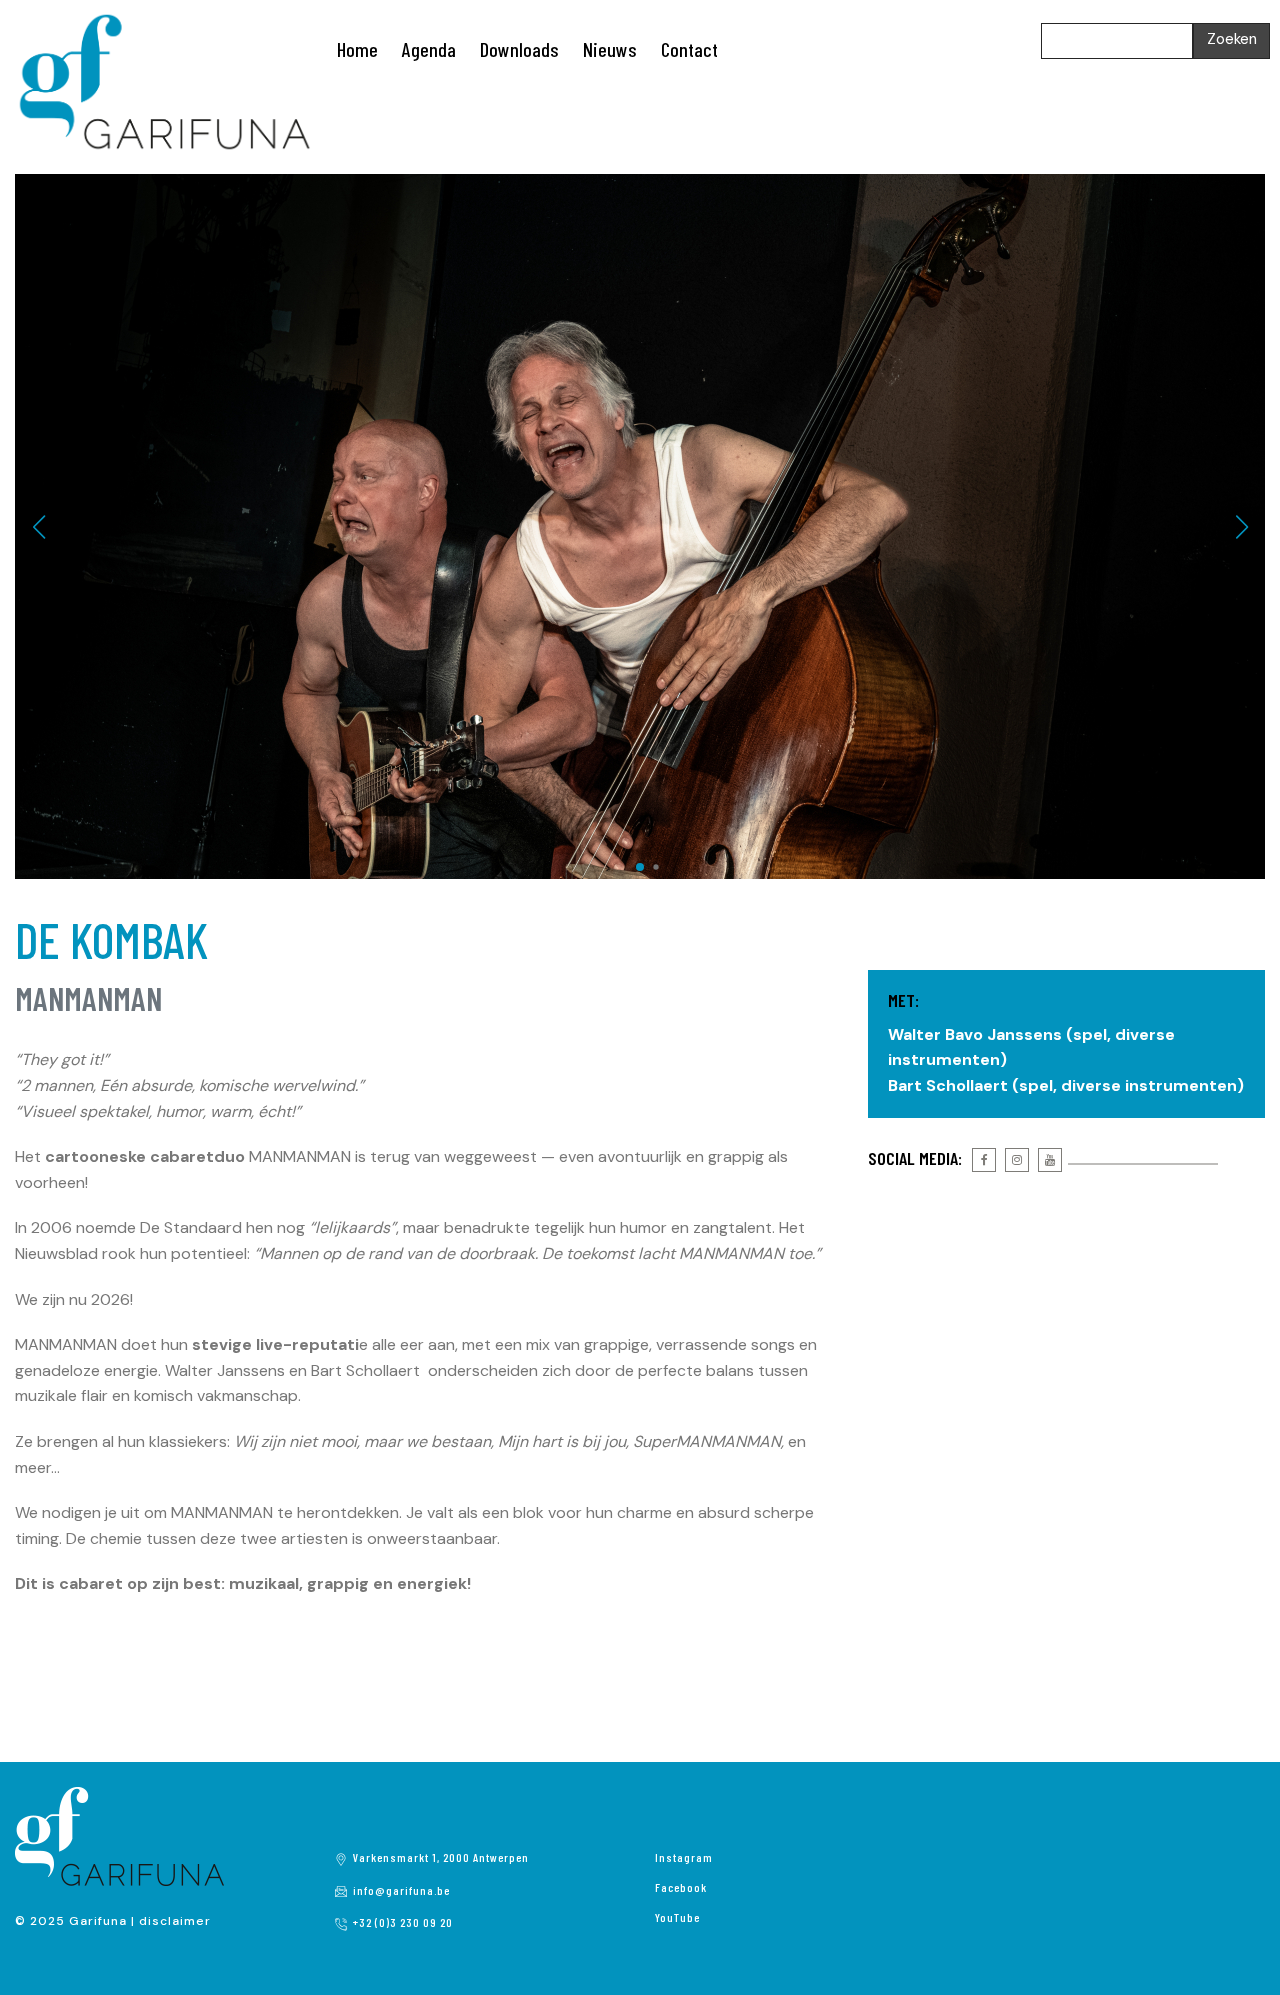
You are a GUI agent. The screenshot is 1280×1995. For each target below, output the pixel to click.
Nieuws (610, 49)
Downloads (519, 49)
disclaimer (175, 1921)
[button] (623, 866)
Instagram (684, 1857)
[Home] (165, 80)
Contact (689, 49)
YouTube (677, 1917)
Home (357, 49)
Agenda (429, 49)
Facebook (681, 1887)
